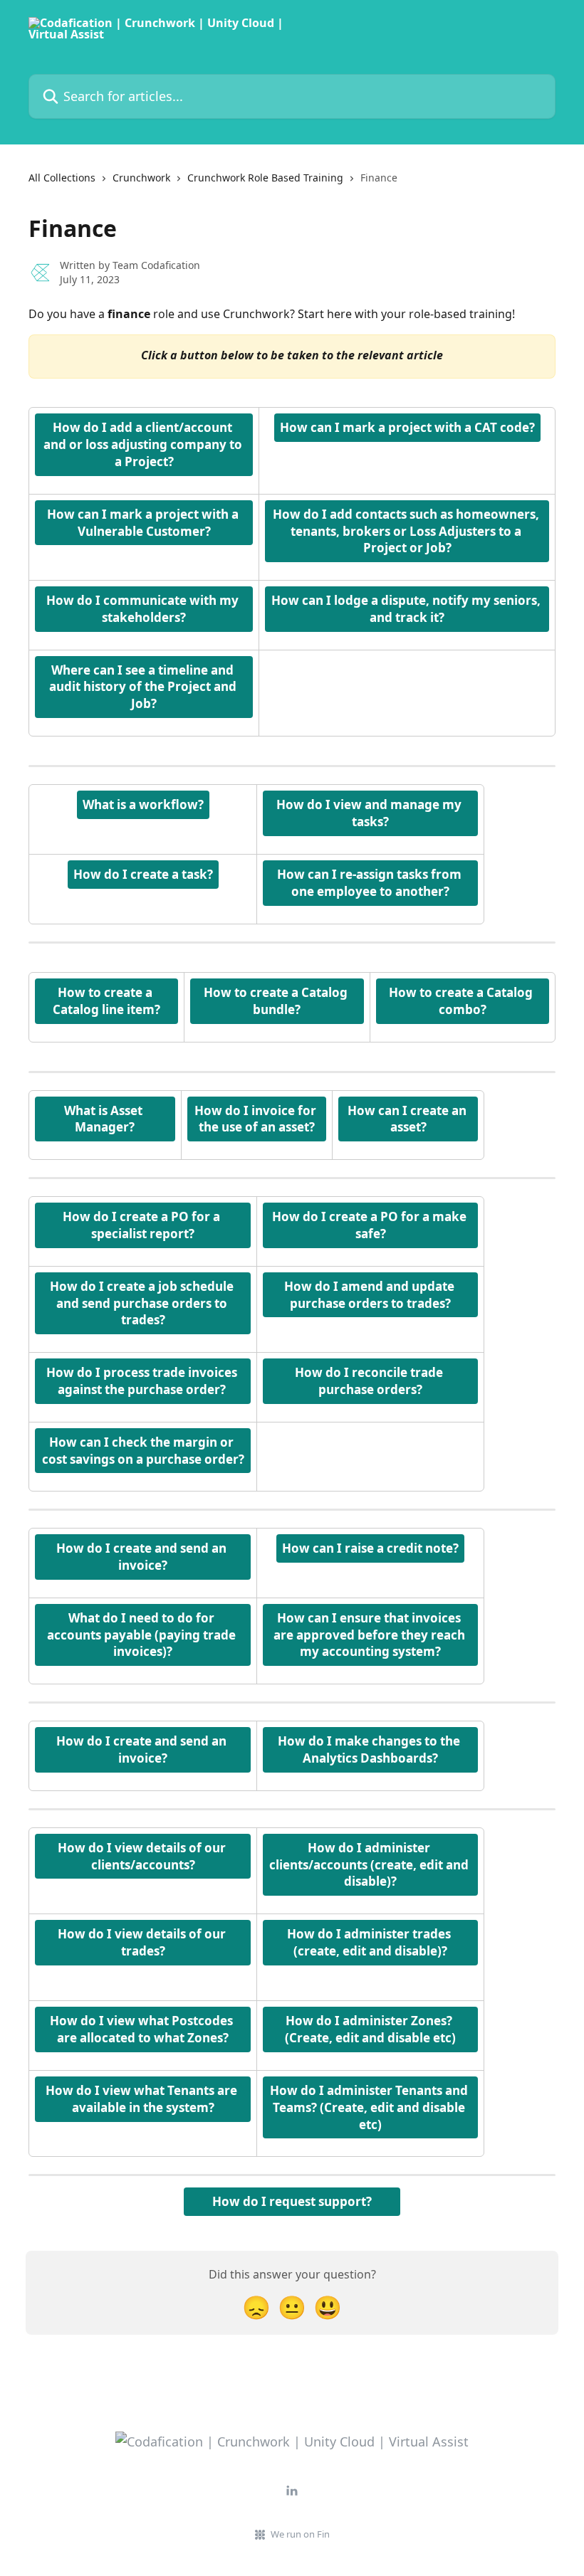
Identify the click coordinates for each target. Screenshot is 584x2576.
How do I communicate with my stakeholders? (144, 609)
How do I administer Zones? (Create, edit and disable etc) (370, 2029)
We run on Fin (300, 2534)
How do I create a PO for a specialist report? (143, 1225)
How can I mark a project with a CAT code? (407, 427)
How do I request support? (292, 2201)
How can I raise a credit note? (370, 1548)
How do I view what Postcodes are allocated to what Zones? (143, 2029)
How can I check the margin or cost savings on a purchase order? (143, 1451)
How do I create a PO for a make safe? (371, 1225)
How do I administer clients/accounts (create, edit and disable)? (370, 1865)
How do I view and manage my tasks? (370, 813)
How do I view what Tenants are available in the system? (143, 2099)
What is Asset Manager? (105, 1119)
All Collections (62, 178)
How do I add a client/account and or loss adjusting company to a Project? (144, 444)
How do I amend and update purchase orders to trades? (371, 1295)
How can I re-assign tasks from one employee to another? (371, 883)
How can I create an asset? (408, 1119)
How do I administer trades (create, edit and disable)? (370, 1942)
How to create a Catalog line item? (106, 1001)
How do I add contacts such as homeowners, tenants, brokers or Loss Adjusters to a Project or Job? (407, 531)
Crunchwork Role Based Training (265, 178)
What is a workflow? (143, 804)
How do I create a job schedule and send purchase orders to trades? (143, 1303)
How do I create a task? (143, 874)
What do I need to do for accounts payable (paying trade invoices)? (143, 1635)
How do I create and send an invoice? (143, 1557)
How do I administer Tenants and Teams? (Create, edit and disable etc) (370, 2107)
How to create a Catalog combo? (462, 1001)
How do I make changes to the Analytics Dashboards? (370, 1749)
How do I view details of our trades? (143, 1942)
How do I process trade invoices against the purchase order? (143, 1381)
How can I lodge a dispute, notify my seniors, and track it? (407, 609)
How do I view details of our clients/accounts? (143, 1856)
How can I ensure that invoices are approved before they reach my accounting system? (371, 1635)
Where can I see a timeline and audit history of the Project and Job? (144, 687)
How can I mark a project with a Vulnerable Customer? (144, 523)
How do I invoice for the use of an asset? (257, 1119)
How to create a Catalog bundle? (277, 1001)
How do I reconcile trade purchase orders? (370, 1381)
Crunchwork (141, 178)
